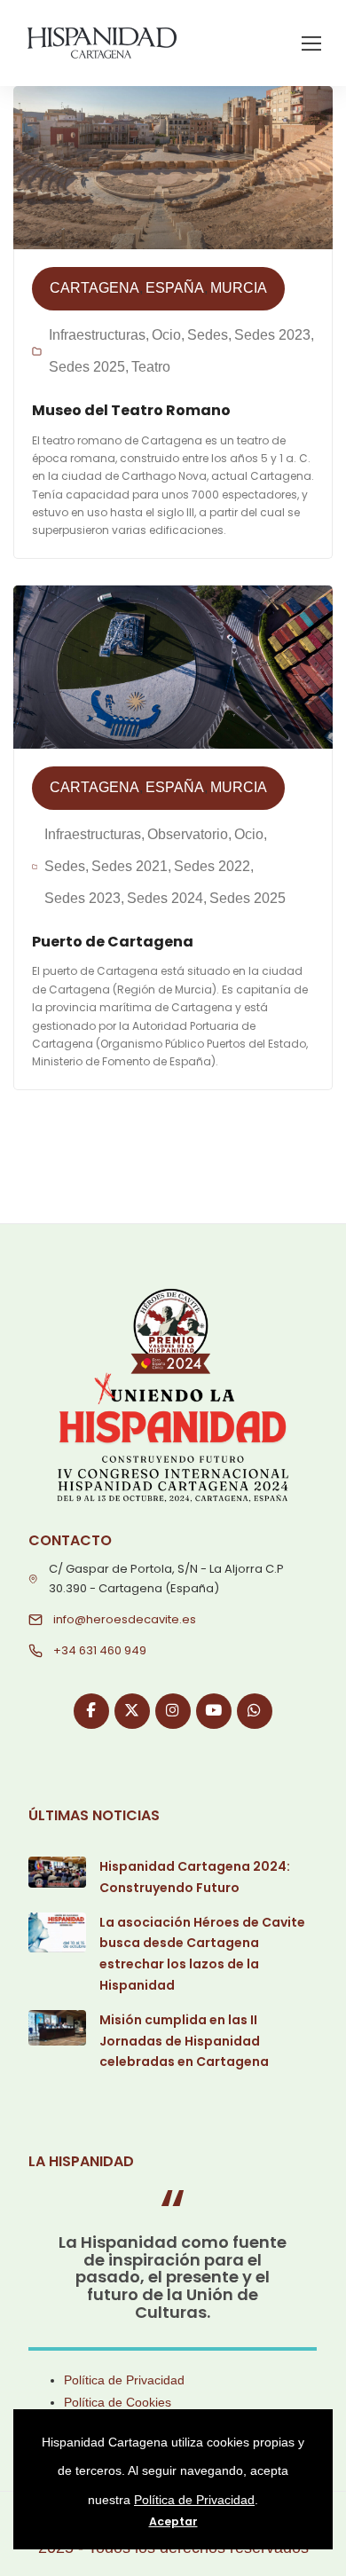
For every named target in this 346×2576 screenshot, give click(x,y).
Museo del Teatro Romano (131, 410)
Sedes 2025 (87, 367)
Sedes (208, 335)
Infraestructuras (97, 335)
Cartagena (94, 288)
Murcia (239, 288)
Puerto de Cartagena (113, 942)
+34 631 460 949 (100, 1650)
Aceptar (173, 2521)
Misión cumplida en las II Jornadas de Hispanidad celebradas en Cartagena (184, 2041)
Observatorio (188, 834)
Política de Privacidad (124, 2380)
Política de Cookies (118, 2402)
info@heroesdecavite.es (125, 1619)
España (175, 288)
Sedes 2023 (272, 335)
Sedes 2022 (212, 866)
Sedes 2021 (130, 866)
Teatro (151, 367)
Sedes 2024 (165, 898)
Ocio (166, 335)
